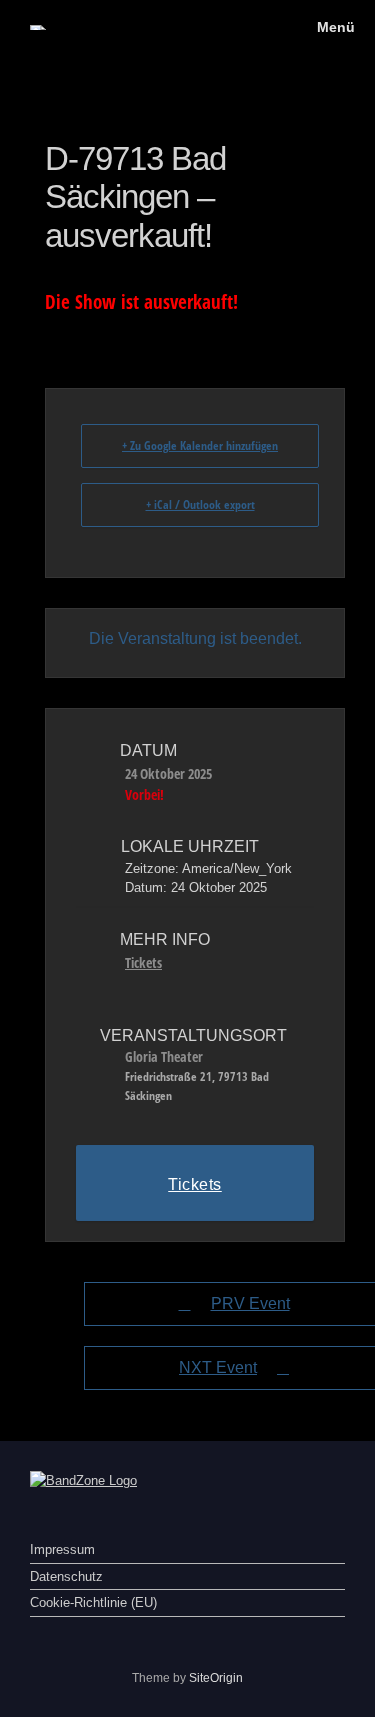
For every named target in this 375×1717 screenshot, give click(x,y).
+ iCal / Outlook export (200, 504)
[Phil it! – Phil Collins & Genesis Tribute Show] (38, 27)
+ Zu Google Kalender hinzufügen (200, 445)
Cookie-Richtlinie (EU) (93, 1602)
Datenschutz (66, 1576)
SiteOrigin (216, 1678)
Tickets (143, 962)
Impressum (62, 1549)
